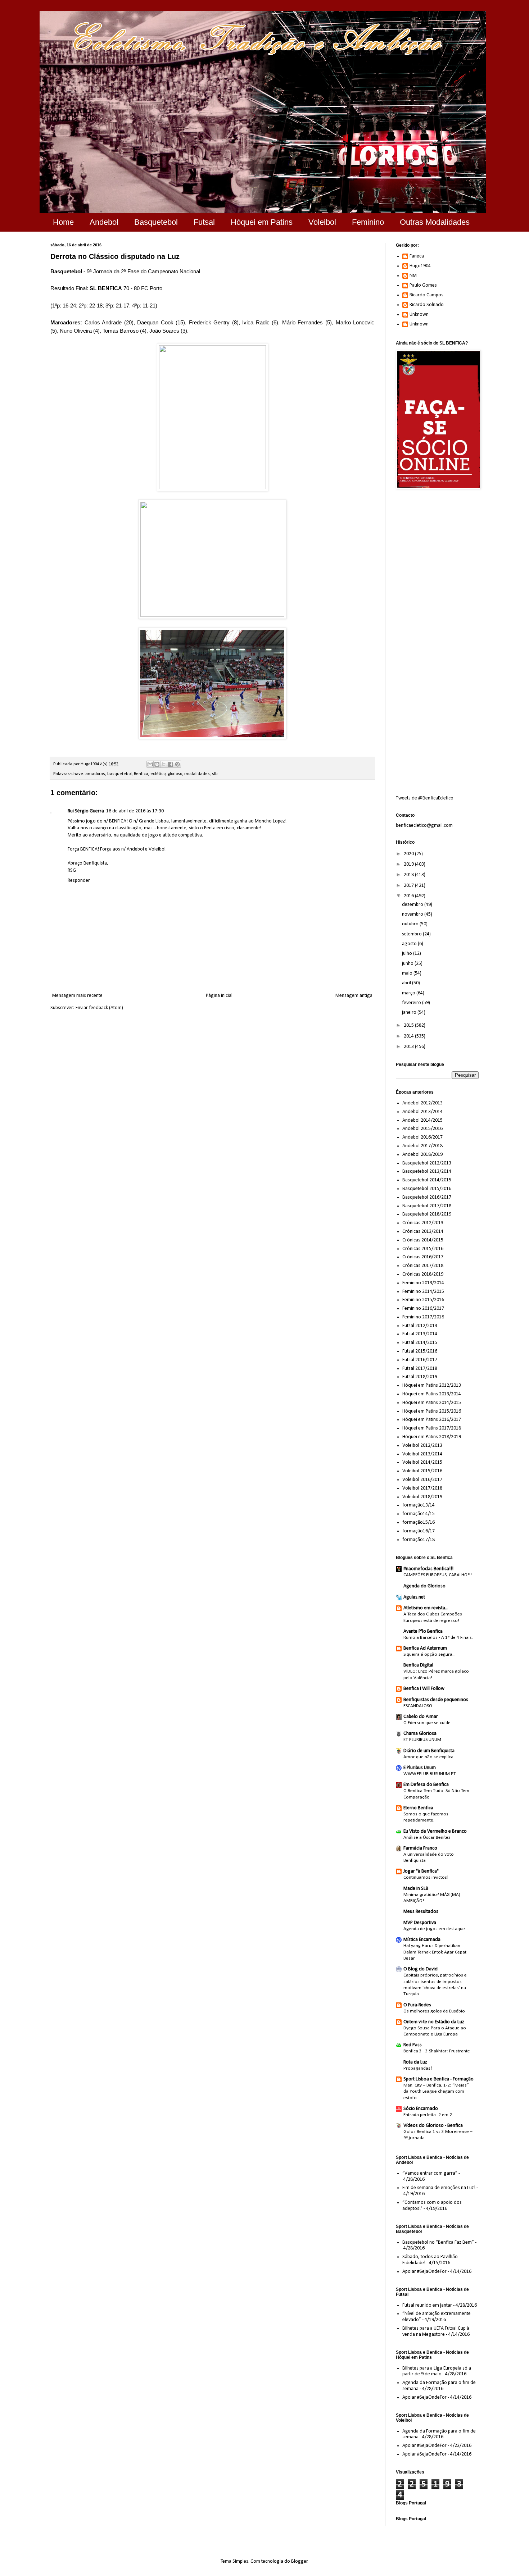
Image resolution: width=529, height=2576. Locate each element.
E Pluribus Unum (420, 1768)
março (409, 993)
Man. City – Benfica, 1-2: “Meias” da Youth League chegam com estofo (436, 2092)
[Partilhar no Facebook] (171, 764)
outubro (411, 924)
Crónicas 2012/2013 (423, 1223)
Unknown (419, 314)
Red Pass (413, 2045)
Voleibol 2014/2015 (422, 1462)
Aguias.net (414, 1597)
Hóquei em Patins (262, 222)
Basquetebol (156, 222)
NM (413, 276)
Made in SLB (416, 1889)
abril (407, 983)
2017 (409, 886)
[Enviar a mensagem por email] (150, 764)
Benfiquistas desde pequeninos (436, 1700)
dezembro (413, 905)
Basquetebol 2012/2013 (427, 1163)
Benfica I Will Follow (424, 1689)
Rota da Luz (415, 2062)
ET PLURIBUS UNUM (422, 1740)
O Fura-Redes (417, 2005)
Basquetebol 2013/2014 (427, 1171)
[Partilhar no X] (164, 764)
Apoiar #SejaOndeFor (424, 2272)
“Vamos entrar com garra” (430, 2173)
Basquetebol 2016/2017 (427, 1197)
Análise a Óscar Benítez (427, 1838)
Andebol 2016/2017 (422, 1137)
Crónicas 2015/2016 (423, 1249)
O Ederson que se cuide (427, 1723)
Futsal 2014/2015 (420, 1343)
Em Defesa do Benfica (426, 1785)
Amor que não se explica (428, 1757)
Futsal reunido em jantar (427, 2305)
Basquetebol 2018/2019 (427, 1214)
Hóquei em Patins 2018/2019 (432, 1437)
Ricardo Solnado (427, 305)
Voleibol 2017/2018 (422, 1488)
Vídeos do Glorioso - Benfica (433, 2126)
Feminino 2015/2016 (423, 1300)
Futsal (204, 222)
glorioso (175, 774)
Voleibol (322, 222)
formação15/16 (419, 1522)
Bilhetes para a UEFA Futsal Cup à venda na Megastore (436, 2331)
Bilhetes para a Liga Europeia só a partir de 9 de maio (437, 2371)
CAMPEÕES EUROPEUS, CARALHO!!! (438, 1575)
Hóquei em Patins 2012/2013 (432, 1385)
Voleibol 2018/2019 (422, 1497)
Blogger (299, 2561)
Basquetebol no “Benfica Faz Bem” (438, 2242)
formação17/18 (419, 1540)
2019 (409, 864)
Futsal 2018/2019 (420, 1377)
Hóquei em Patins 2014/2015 (432, 1403)
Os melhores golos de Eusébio (434, 2011)
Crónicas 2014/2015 (423, 1240)
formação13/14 (419, 1505)
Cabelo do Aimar (421, 1717)
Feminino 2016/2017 (423, 1308)
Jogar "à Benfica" (421, 1871)
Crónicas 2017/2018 (423, 1266)
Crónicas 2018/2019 (423, 1274)
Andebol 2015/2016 (422, 1129)
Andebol (104, 222)
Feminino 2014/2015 (423, 1292)
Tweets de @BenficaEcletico (425, 798)
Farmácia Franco (420, 1848)
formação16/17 (419, 1531)
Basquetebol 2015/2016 (427, 1189)
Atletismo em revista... (426, 1608)
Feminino (368, 222)
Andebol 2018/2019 (422, 1155)
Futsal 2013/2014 (420, 1334)
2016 (409, 896)
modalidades (197, 774)
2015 (409, 1025)
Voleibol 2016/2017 (422, 1480)
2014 (409, 1036)
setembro (412, 934)
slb (215, 774)
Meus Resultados (421, 1912)
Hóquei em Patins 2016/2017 (432, 1420)
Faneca (417, 256)
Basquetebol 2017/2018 (427, 1206)
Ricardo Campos (426, 295)
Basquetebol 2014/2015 (427, 1180)
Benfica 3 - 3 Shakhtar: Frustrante (437, 2051)
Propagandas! (418, 2068)
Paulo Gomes (423, 285)
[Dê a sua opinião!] (157, 764)
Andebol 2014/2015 (422, 1120)
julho (408, 954)
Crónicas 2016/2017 (423, 1257)
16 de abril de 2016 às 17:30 (135, 811)
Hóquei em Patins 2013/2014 (432, 1394)
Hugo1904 (420, 266)
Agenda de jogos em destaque (434, 1929)
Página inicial (219, 996)
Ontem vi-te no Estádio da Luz (434, 2022)
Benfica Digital (418, 1665)
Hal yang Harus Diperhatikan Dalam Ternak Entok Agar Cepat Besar (435, 1952)
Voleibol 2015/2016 (422, 1471)
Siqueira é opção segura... (429, 1654)
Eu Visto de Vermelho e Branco (435, 1831)
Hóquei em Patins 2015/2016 (432, 1411)
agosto (410, 944)
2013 (409, 1047)
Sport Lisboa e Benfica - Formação (438, 2079)
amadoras (95, 774)
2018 (409, 875)
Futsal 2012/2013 (420, 1326)
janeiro (410, 1013)
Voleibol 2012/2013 (422, 1446)
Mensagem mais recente (77, 996)
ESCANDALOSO (418, 1706)
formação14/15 (419, 1514)
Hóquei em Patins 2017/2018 (432, 1428)
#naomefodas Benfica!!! (428, 1569)
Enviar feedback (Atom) (99, 1008)
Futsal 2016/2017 (420, 1360)
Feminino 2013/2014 (423, 1283)
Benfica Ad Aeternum (425, 1648)
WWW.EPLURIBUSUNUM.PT (430, 1774)
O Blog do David (421, 1969)
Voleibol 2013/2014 (422, 1454)
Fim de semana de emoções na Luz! (439, 2188)
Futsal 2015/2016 (420, 1351)
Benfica (141, 774)
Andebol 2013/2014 (422, 1112)
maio (408, 973)
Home (63, 222)
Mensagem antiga (354, 996)
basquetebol (119, 774)
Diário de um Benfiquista (429, 1751)
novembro (413, 914)
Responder (79, 881)
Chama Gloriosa (420, 1734)
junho (408, 964)
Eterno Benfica (418, 1808)
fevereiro (412, 1003)
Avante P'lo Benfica (423, 1631)
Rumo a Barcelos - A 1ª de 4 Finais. (438, 1638)
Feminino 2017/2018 (423, 1317)
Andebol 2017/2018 (422, 1146)
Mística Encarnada (422, 1940)
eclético (158, 774)
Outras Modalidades (435, 222)
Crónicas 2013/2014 (423, 1232)
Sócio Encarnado (421, 2109)
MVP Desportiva (420, 1923)
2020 (409, 854)
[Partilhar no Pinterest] (177, 764)
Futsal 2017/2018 (420, 1369)
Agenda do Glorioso (424, 1586)
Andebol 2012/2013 (422, 1103)
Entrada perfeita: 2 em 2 (428, 2115)
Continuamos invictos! (426, 1877)
